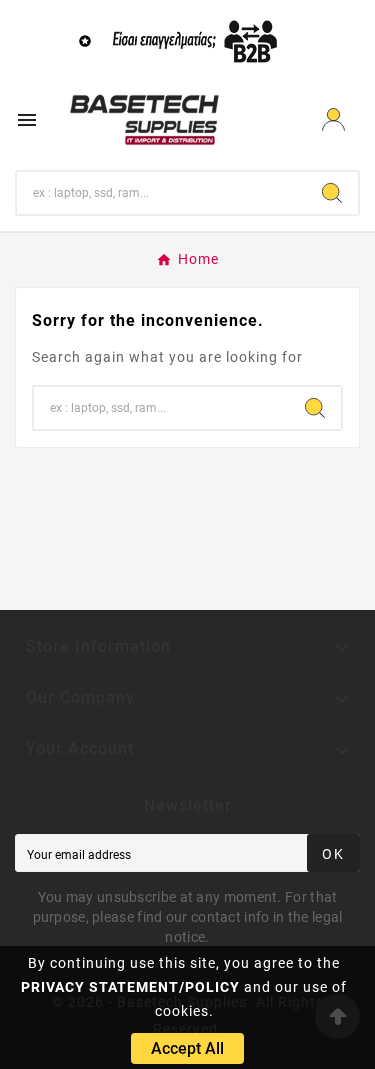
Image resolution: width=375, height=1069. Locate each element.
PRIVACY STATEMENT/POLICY (130, 987)
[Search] (332, 193)
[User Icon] (333, 119)
